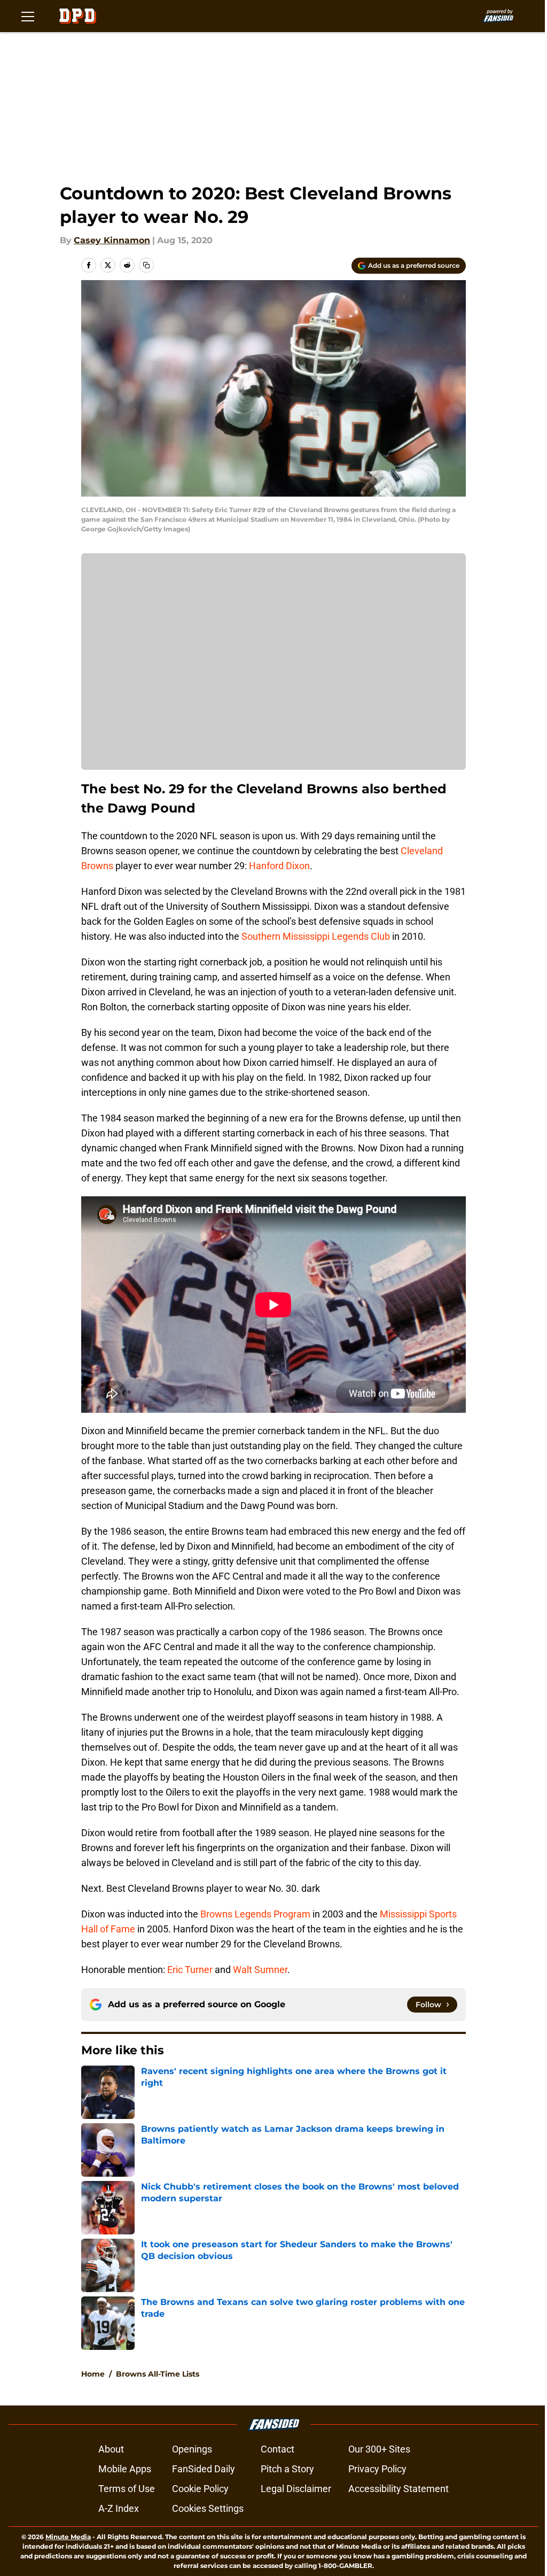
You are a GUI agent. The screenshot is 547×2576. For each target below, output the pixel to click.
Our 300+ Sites (379, 2449)
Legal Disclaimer (296, 2489)
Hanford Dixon (279, 866)
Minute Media (68, 2537)
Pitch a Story (287, 2469)
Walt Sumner (260, 1970)
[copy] (146, 265)
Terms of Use (127, 2489)
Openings (192, 2449)
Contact (278, 2449)
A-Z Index (119, 2508)
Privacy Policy (377, 2469)
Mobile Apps (125, 2469)
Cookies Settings (208, 2508)
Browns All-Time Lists (158, 2374)
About (111, 2449)
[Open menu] (28, 16)
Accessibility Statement (398, 2489)
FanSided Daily (204, 2469)
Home (93, 2374)
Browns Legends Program (255, 1914)
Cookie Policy (200, 2489)
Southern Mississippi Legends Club (316, 936)
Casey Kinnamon (112, 240)
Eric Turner (190, 1970)
